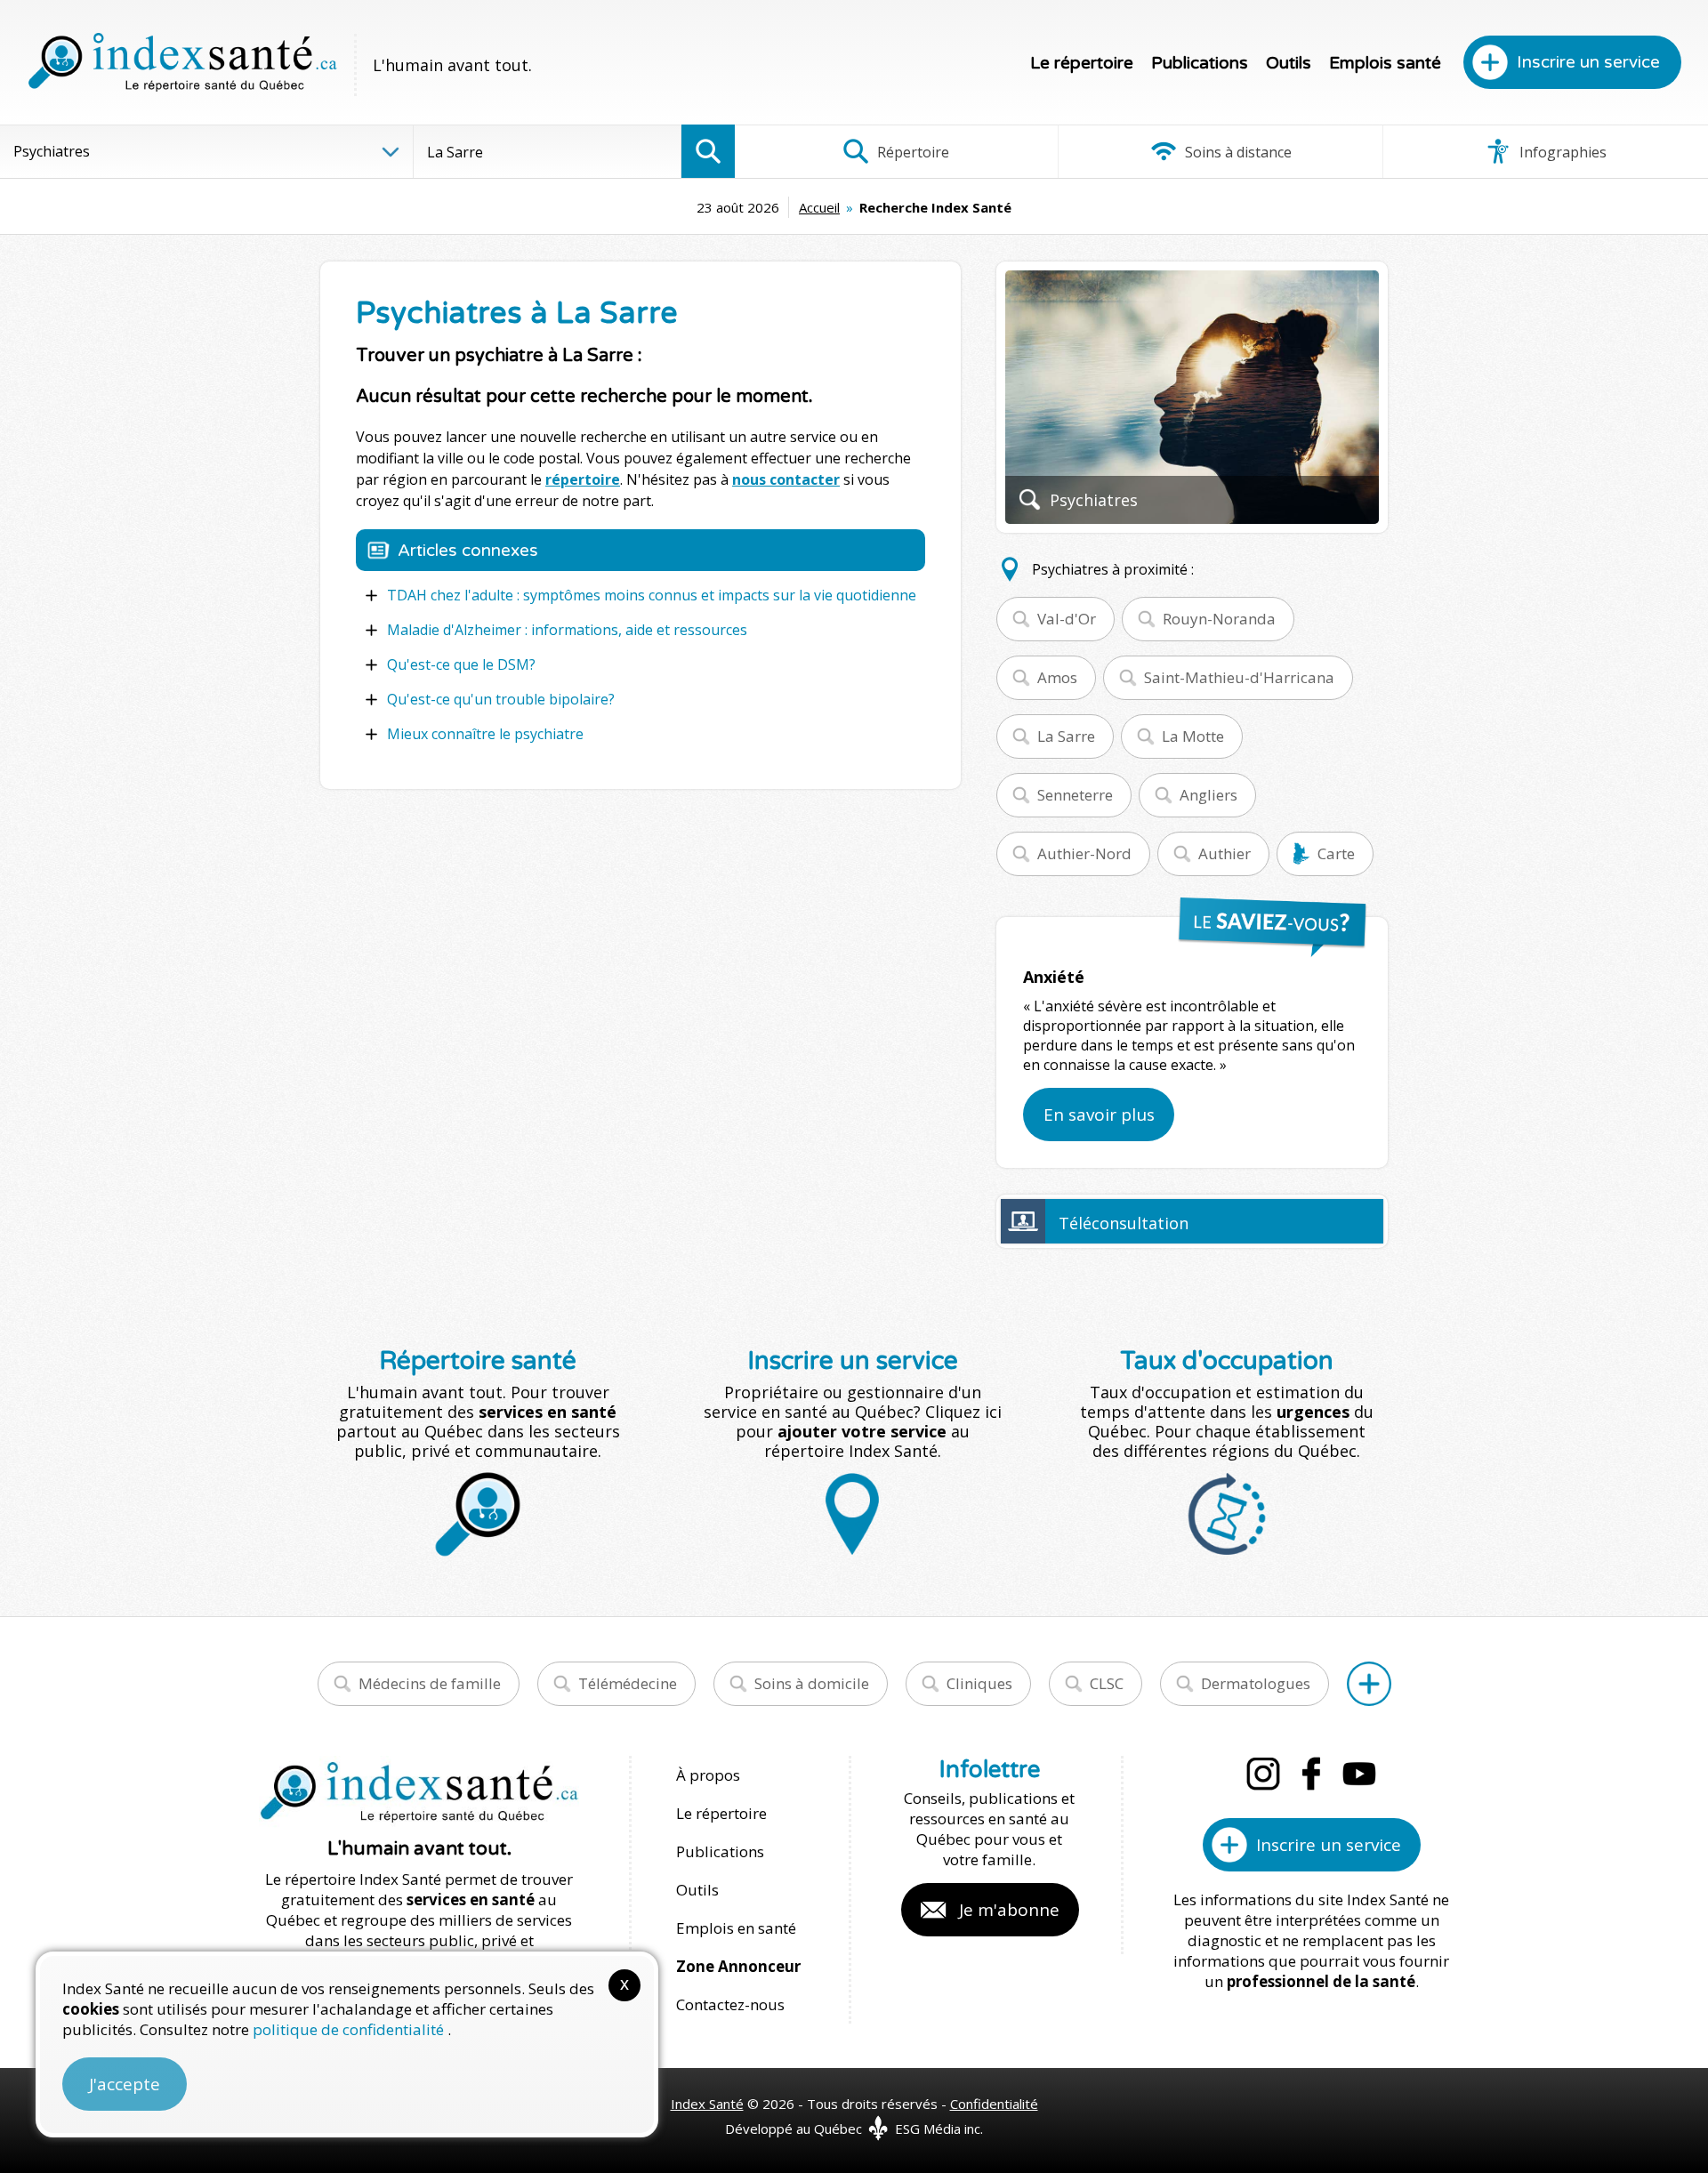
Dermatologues (1256, 1683)
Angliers (1208, 795)
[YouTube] (1359, 1774)
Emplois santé (1385, 63)
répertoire (583, 479)
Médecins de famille (430, 1683)
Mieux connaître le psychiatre (485, 734)
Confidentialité (994, 2104)
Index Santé (707, 2104)
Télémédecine (628, 1683)
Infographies (1561, 152)
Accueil (819, 207)
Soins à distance (1237, 152)
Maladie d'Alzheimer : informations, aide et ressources (567, 630)
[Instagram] (1263, 1774)
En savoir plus (1099, 1115)
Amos (1057, 677)
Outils (1289, 63)
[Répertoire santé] (1369, 1684)
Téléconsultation (1124, 1223)
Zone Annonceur (738, 1966)
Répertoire (911, 152)
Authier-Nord (1084, 853)
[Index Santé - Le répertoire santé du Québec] (182, 62)
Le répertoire (1082, 63)
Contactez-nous (730, 2004)
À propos (708, 1775)
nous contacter (786, 479)
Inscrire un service (1588, 62)
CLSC (1107, 1683)
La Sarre (1066, 736)
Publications (1200, 63)
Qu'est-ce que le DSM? (461, 664)
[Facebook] (1311, 1774)
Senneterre (1075, 795)
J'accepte (125, 2084)
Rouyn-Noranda (1219, 619)
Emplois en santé (736, 1928)
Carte (1336, 853)
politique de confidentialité (350, 2029)
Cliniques (979, 1683)
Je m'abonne (1009, 1910)
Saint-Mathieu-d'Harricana (1239, 677)
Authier (1225, 853)
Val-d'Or (1067, 619)
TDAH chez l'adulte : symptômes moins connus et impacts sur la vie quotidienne (652, 595)
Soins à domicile (812, 1683)
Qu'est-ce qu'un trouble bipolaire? (501, 699)
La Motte (1193, 736)
